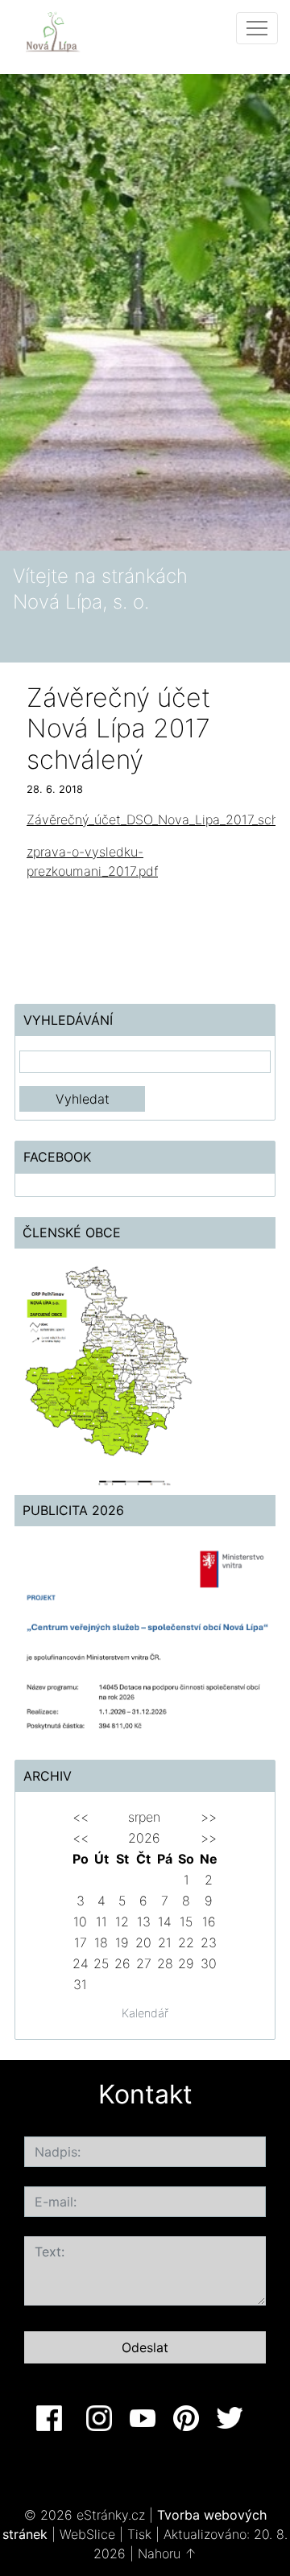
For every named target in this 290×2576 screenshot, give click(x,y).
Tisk (139, 2534)
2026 (144, 1838)
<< (81, 1817)
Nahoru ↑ (167, 2553)
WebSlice (87, 2534)
